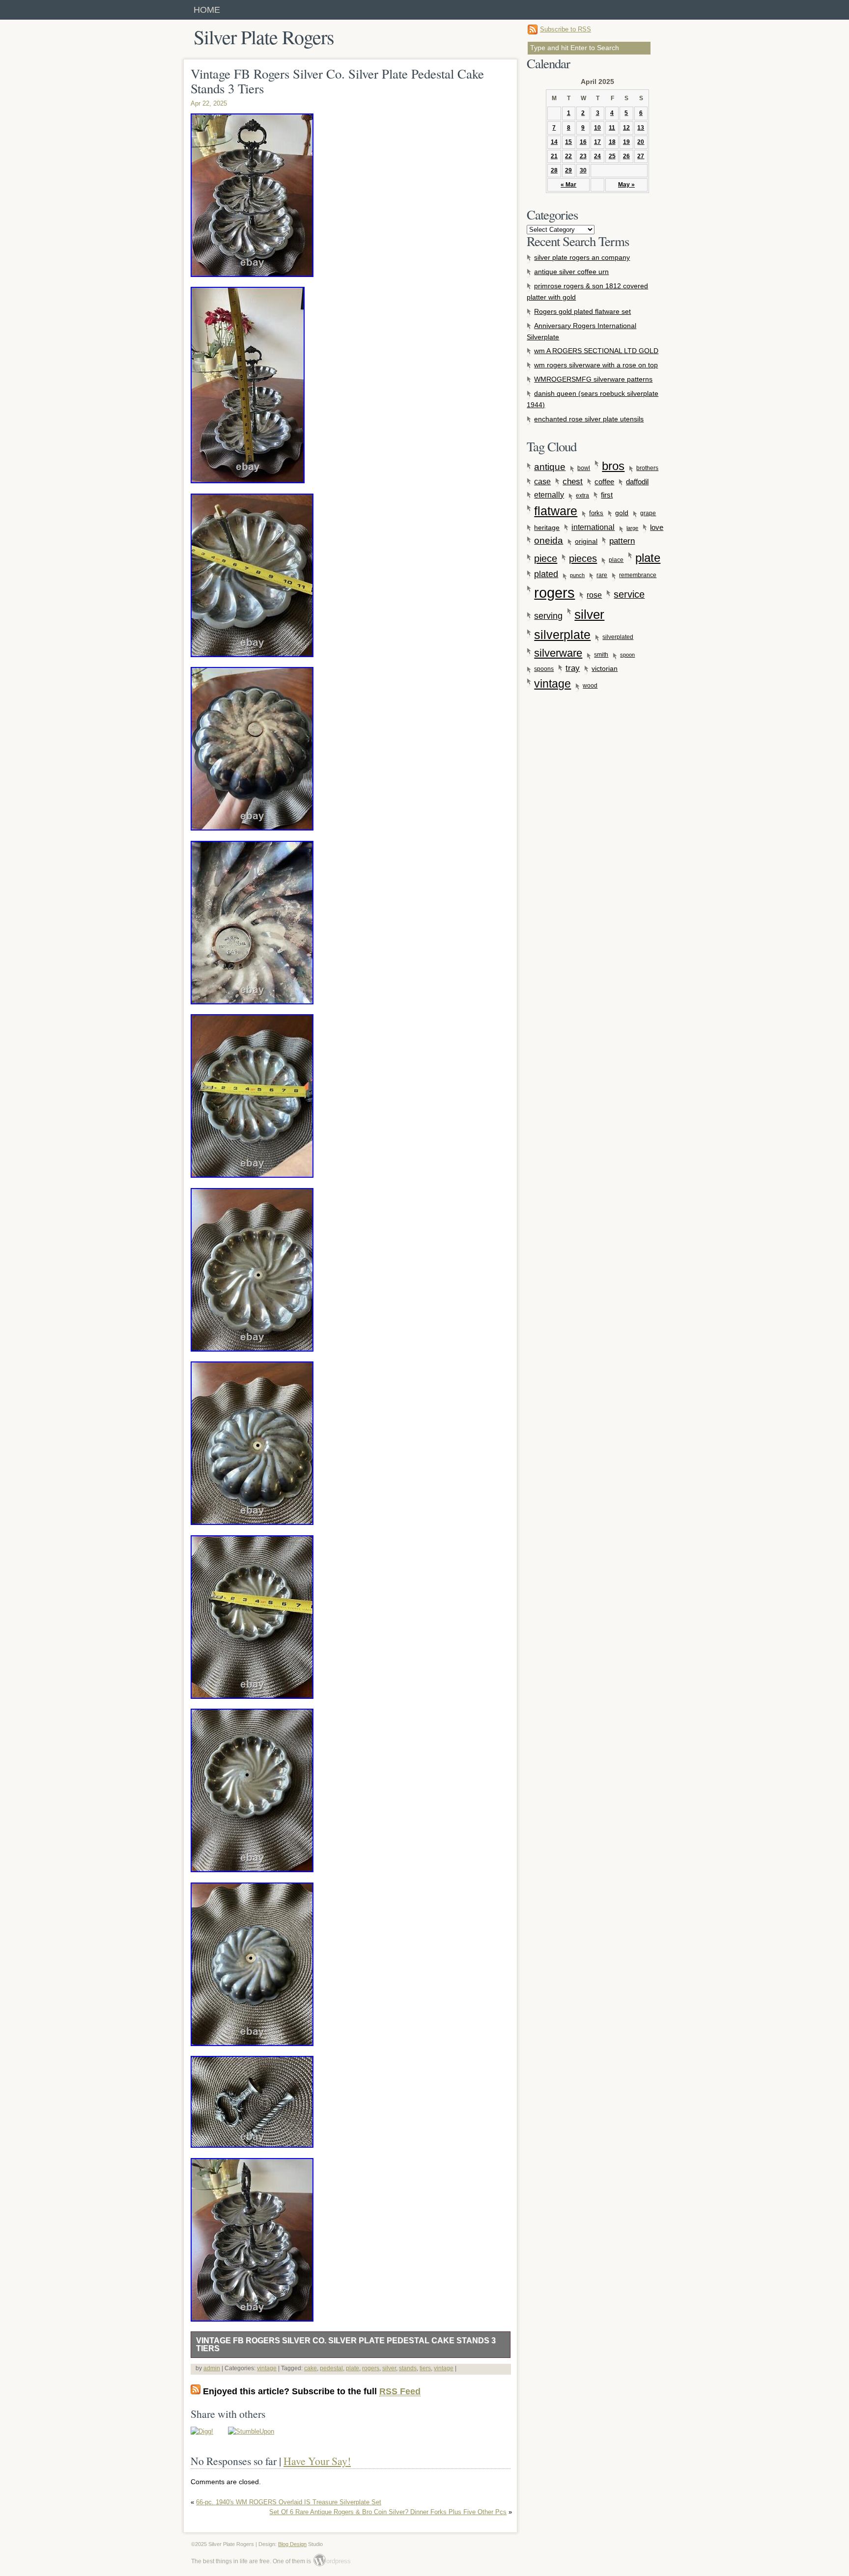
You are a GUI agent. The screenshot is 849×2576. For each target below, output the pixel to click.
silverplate (562, 635)
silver (389, 2368)
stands (408, 2368)
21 (554, 156)
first (607, 495)
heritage (547, 527)
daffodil (637, 482)
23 (583, 156)
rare (602, 575)
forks (596, 513)
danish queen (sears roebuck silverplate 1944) (593, 399)
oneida (549, 540)
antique (550, 467)
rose (594, 595)
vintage (267, 2368)
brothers (647, 468)
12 (626, 128)
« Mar (568, 185)
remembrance (638, 575)
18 (612, 142)
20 (641, 142)
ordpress (332, 2561)
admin (212, 2368)
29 (568, 170)
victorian (605, 668)
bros (613, 466)
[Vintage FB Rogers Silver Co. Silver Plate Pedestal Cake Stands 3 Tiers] (202, 2431)
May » (626, 185)
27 (641, 156)
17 (597, 142)
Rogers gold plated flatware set (582, 311)
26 (626, 156)
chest (573, 482)
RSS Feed (400, 2391)
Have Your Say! (317, 2461)
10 (597, 128)
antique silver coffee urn (571, 272)
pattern (622, 541)
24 (597, 156)
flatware (556, 511)
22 (568, 156)
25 (612, 156)
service (629, 594)
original (586, 541)
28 (554, 170)
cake (311, 2368)
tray (573, 668)
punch (577, 575)
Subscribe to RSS (566, 29)
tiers (425, 2368)
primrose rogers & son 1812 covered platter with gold (587, 291)
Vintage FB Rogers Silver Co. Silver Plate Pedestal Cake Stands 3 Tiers (346, 2344)
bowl (584, 468)
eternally (549, 495)
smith (601, 655)
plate (353, 2368)
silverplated (618, 637)
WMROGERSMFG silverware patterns (593, 379)
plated (546, 574)
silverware (558, 653)
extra (582, 496)
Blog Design (292, 2544)
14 (554, 142)
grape (648, 513)
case (542, 481)
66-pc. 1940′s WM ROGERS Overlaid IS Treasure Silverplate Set (289, 2502)
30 (583, 170)
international (593, 527)
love (657, 527)
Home (207, 10)
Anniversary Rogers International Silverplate (581, 331)
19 (626, 142)
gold (622, 513)
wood (590, 686)
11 (612, 128)
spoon (627, 655)
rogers (371, 2368)
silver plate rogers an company (582, 257)
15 (568, 142)
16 (583, 142)
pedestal (331, 2368)
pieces (583, 558)
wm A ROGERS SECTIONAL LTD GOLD (596, 351)
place (616, 560)
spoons (544, 669)
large (632, 528)
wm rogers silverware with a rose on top (596, 365)
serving (548, 616)
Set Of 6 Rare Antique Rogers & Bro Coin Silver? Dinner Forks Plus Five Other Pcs (388, 2512)
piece (546, 558)
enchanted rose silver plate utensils (589, 419)
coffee (604, 482)
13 (641, 128)
